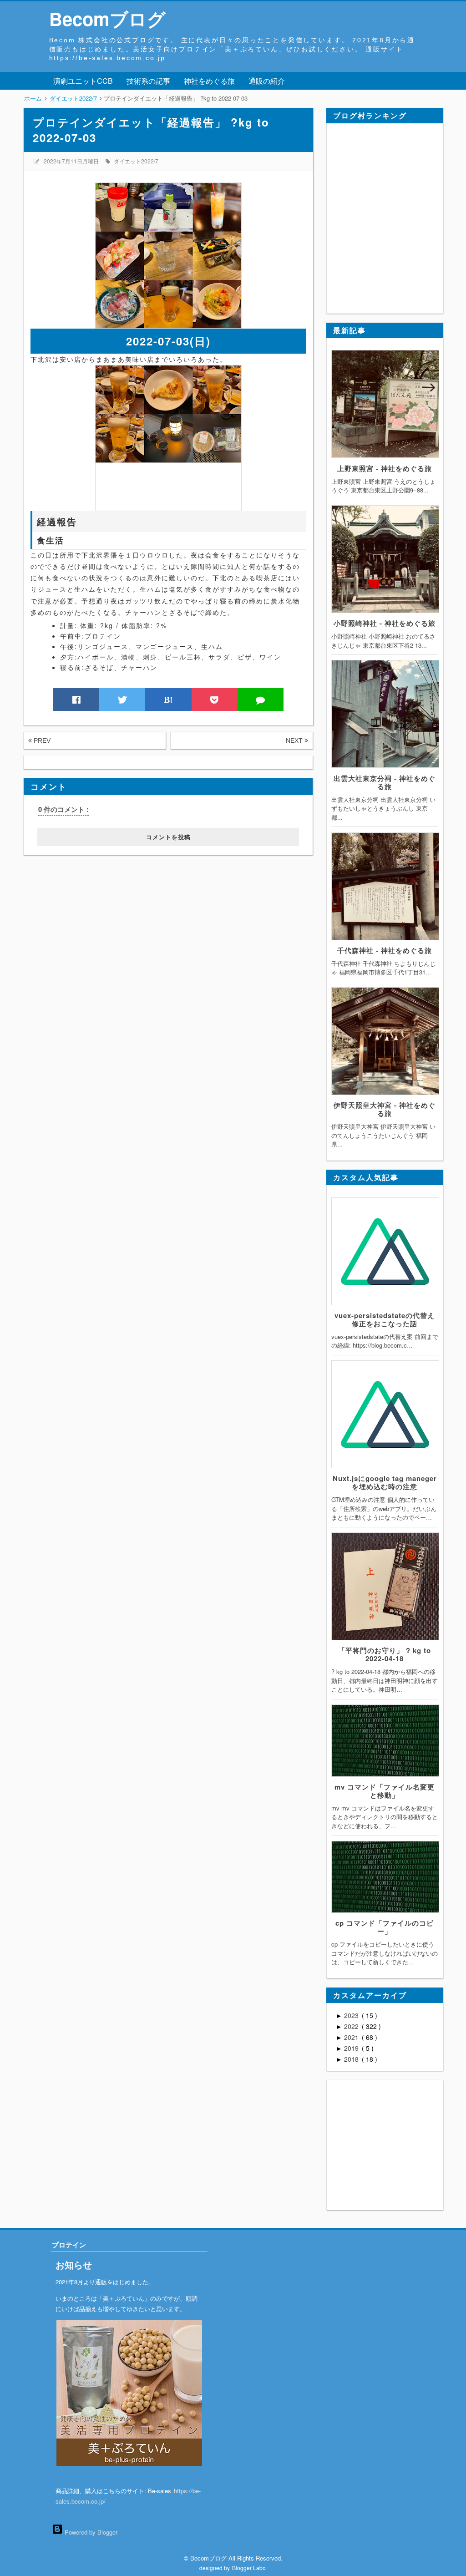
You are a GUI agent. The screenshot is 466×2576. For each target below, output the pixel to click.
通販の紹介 (267, 81)
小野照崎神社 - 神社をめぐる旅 (385, 623)
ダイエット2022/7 (136, 161)
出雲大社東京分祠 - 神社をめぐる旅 (385, 782)
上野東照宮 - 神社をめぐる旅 (385, 468)
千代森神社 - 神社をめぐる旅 (385, 950)
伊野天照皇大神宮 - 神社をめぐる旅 (385, 1109)
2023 (352, 2015)
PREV (41, 740)
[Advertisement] (80, 912)
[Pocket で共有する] (215, 700)
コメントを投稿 (168, 837)
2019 (352, 2048)
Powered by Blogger (90, 2532)
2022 (352, 2026)
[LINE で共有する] (261, 700)
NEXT (295, 740)
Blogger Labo (249, 2568)
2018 (352, 2059)
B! (168, 700)
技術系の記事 (148, 81)
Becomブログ (107, 18)
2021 (352, 2037)
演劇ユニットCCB (83, 81)
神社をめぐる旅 (209, 81)
